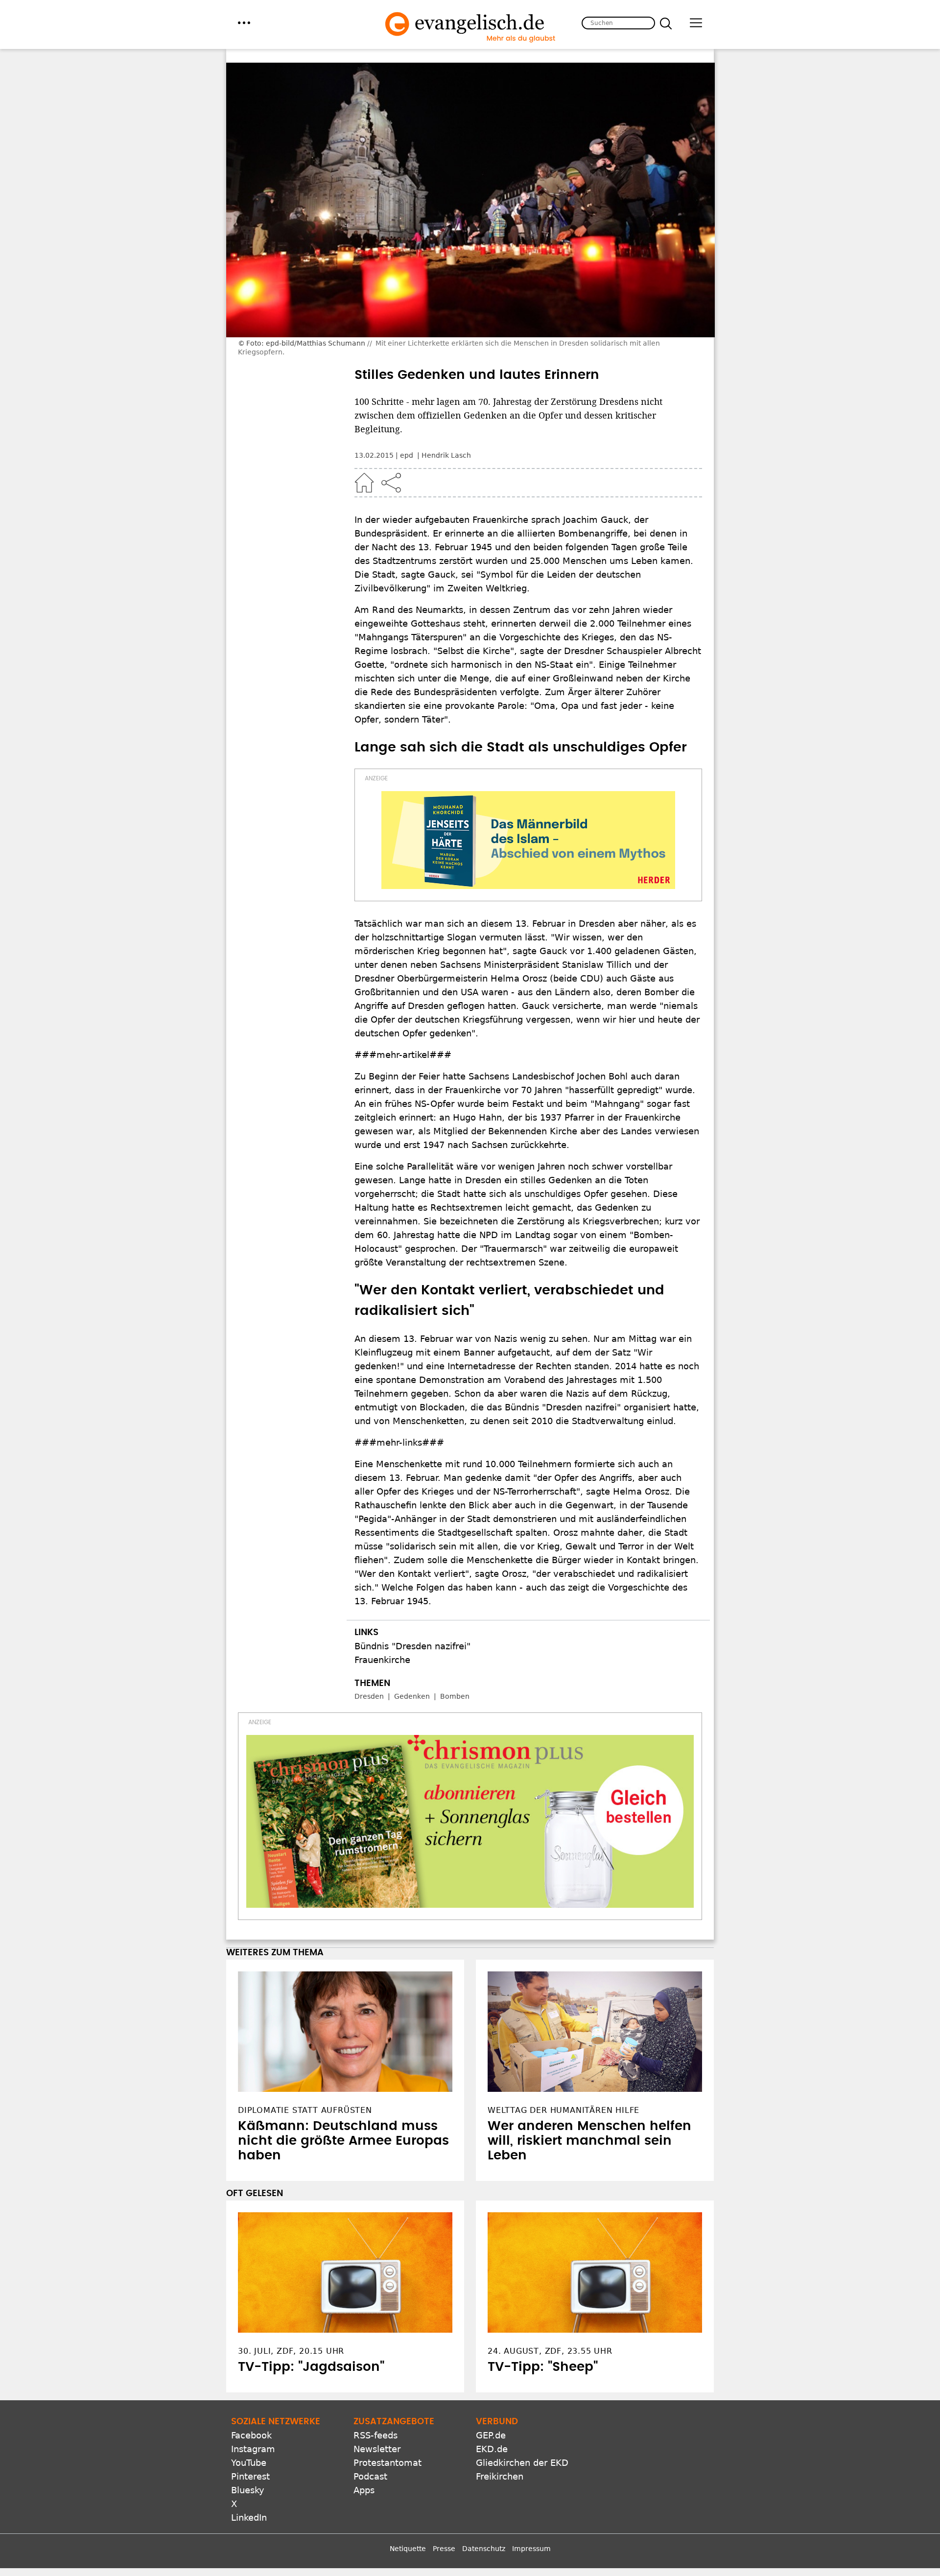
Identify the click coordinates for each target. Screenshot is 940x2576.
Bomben (455, 1696)
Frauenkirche (382, 1660)
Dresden (369, 1696)
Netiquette (408, 2549)
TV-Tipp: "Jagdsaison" (311, 2367)
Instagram (253, 2449)
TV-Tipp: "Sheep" (543, 2367)
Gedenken (412, 1696)
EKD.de (492, 2449)
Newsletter (377, 2449)
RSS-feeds (376, 2435)
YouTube (249, 2463)
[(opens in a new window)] (528, 840)
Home (364, 483)
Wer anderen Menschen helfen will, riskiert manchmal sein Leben (589, 2141)
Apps (364, 2490)
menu (244, 23)
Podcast (370, 2476)
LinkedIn (249, 2517)
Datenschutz (484, 2549)
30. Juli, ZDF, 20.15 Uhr (291, 2351)
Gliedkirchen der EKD (522, 2463)
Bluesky (248, 2490)
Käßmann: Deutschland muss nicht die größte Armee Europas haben (343, 2141)
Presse (444, 2549)
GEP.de (491, 2435)
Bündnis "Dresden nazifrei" (412, 1646)
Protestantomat (388, 2463)
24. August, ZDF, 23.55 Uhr (550, 2351)
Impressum (531, 2549)
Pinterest (250, 2476)
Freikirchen (500, 2476)
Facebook (251, 2435)
